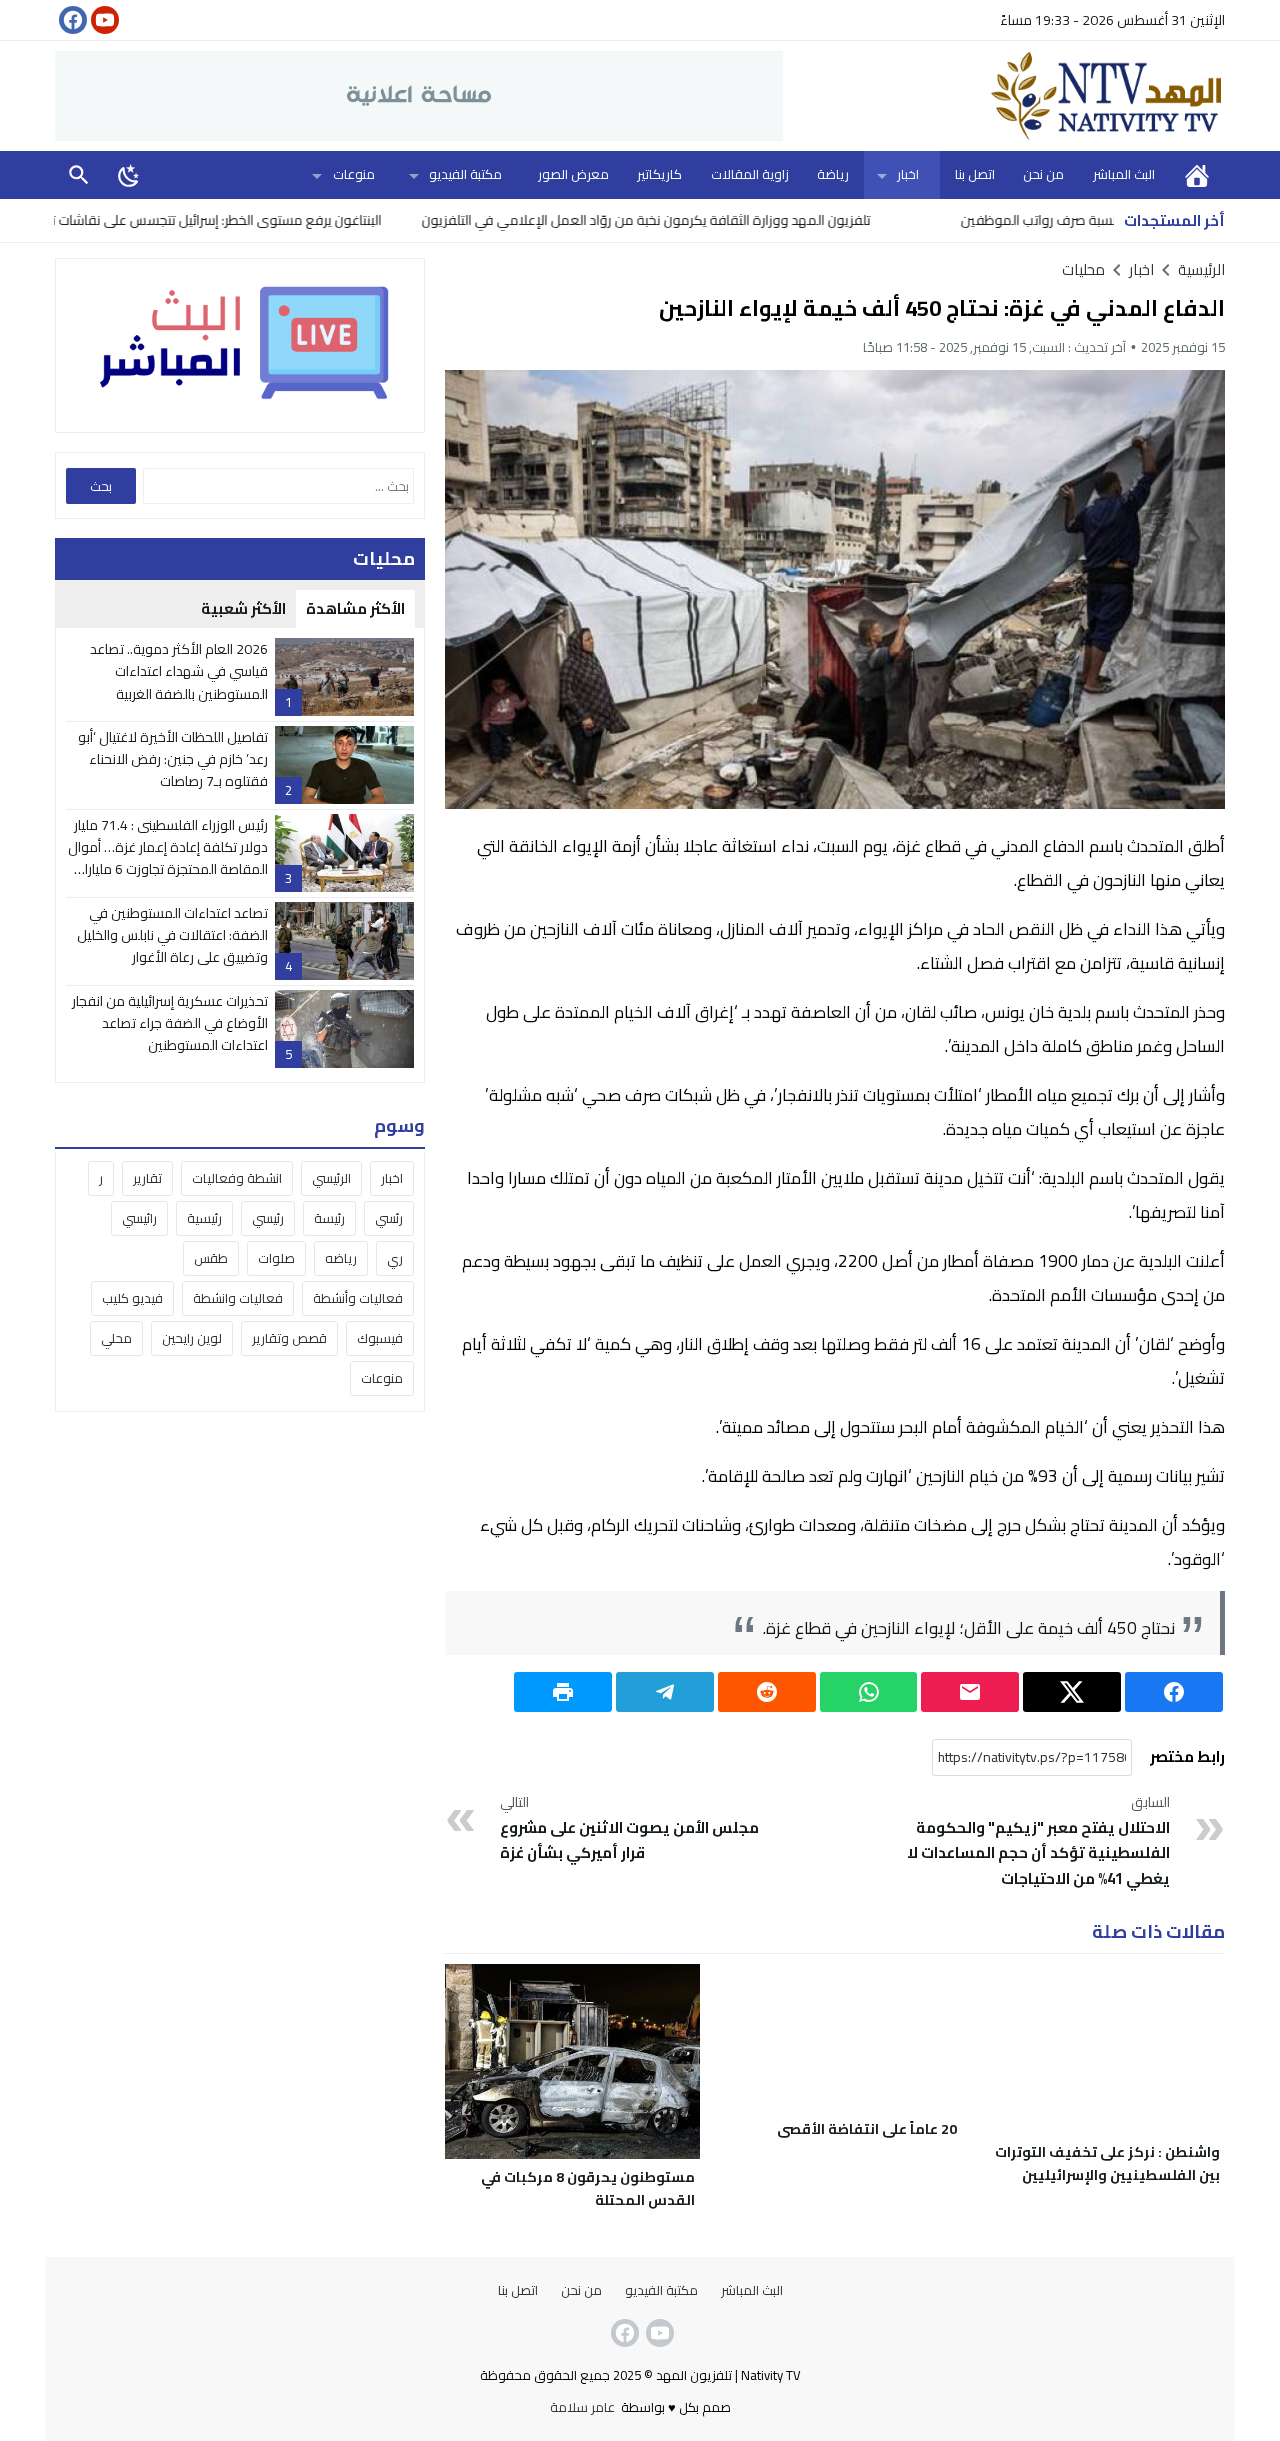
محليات (1083, 269)
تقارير (147, 1178)
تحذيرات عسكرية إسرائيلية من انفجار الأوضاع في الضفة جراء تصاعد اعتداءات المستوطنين (170, 1023)
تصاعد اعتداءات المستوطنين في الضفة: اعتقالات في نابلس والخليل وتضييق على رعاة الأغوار (172, 935)
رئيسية (204, 1218)
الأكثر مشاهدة (355, 608)
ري (395, 1258)
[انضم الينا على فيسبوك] (71, 20)
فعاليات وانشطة (238, 1298)
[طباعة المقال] (563, 1692)
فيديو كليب (132, 1298)
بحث (79, 174)
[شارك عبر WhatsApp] (869, 1692)
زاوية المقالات (750, 174)
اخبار (908, 174)
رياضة (833, 174)
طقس (211, 1258)
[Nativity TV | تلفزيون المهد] (1004, 96)
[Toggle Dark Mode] (129, 175)
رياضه (341, 1258)
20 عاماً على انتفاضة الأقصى (867, 2129)
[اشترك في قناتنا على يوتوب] (103, 20)
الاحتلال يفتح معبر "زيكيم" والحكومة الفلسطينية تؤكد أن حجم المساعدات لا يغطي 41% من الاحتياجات (1038, 1842)
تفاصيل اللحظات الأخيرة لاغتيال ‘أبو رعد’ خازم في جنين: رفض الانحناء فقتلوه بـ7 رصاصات (173, 759)
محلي (116, 1338)
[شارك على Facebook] (1174, 1692)
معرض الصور (573, 174)
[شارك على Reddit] (767, 1692)
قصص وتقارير (289, 1338)
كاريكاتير (659, 174)
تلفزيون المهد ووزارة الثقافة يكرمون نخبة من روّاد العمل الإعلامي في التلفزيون (718, 220)
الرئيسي (331, 1178)
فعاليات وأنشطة (358, 1298)
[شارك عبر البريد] (970, 1692)
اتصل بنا (975, 174)
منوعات (354, 174)
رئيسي (268, 1218)
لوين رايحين (192, 1338)
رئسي (389, 1218)
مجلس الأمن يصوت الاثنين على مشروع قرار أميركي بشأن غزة (629, 1829)
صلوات (276, 1258)
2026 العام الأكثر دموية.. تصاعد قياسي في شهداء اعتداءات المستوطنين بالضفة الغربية (179, 671)
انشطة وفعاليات (237, 1178)
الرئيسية (1197, 174)
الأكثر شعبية (243, 608)
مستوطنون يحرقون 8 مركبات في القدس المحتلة (588, 2188)
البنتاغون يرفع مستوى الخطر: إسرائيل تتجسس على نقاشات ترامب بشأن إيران (246, 220)
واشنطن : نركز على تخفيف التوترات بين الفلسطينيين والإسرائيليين (1107, 2163)
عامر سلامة (582, 2407)
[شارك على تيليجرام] (665, 1692)
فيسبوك (380, 1338)
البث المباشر (1124, 174)
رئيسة (329, 1218)
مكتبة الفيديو (465, 174)
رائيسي (139, 1218)
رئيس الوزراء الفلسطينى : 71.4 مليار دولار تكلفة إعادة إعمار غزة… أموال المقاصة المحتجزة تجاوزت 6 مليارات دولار (168, 858)
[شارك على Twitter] (1072, 1692)
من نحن (1043, 174)
